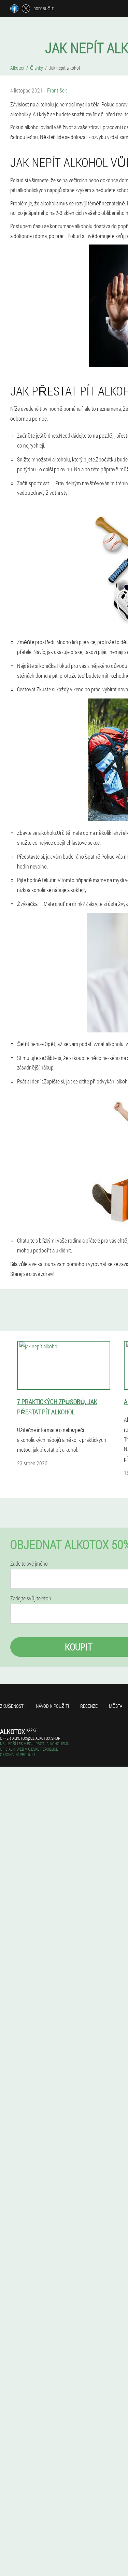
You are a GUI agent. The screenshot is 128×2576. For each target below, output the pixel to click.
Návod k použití (52, 1706)
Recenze (89, 1706)
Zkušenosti (12, 1706)
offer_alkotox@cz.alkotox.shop (30, 1738)
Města (116, 1706)
